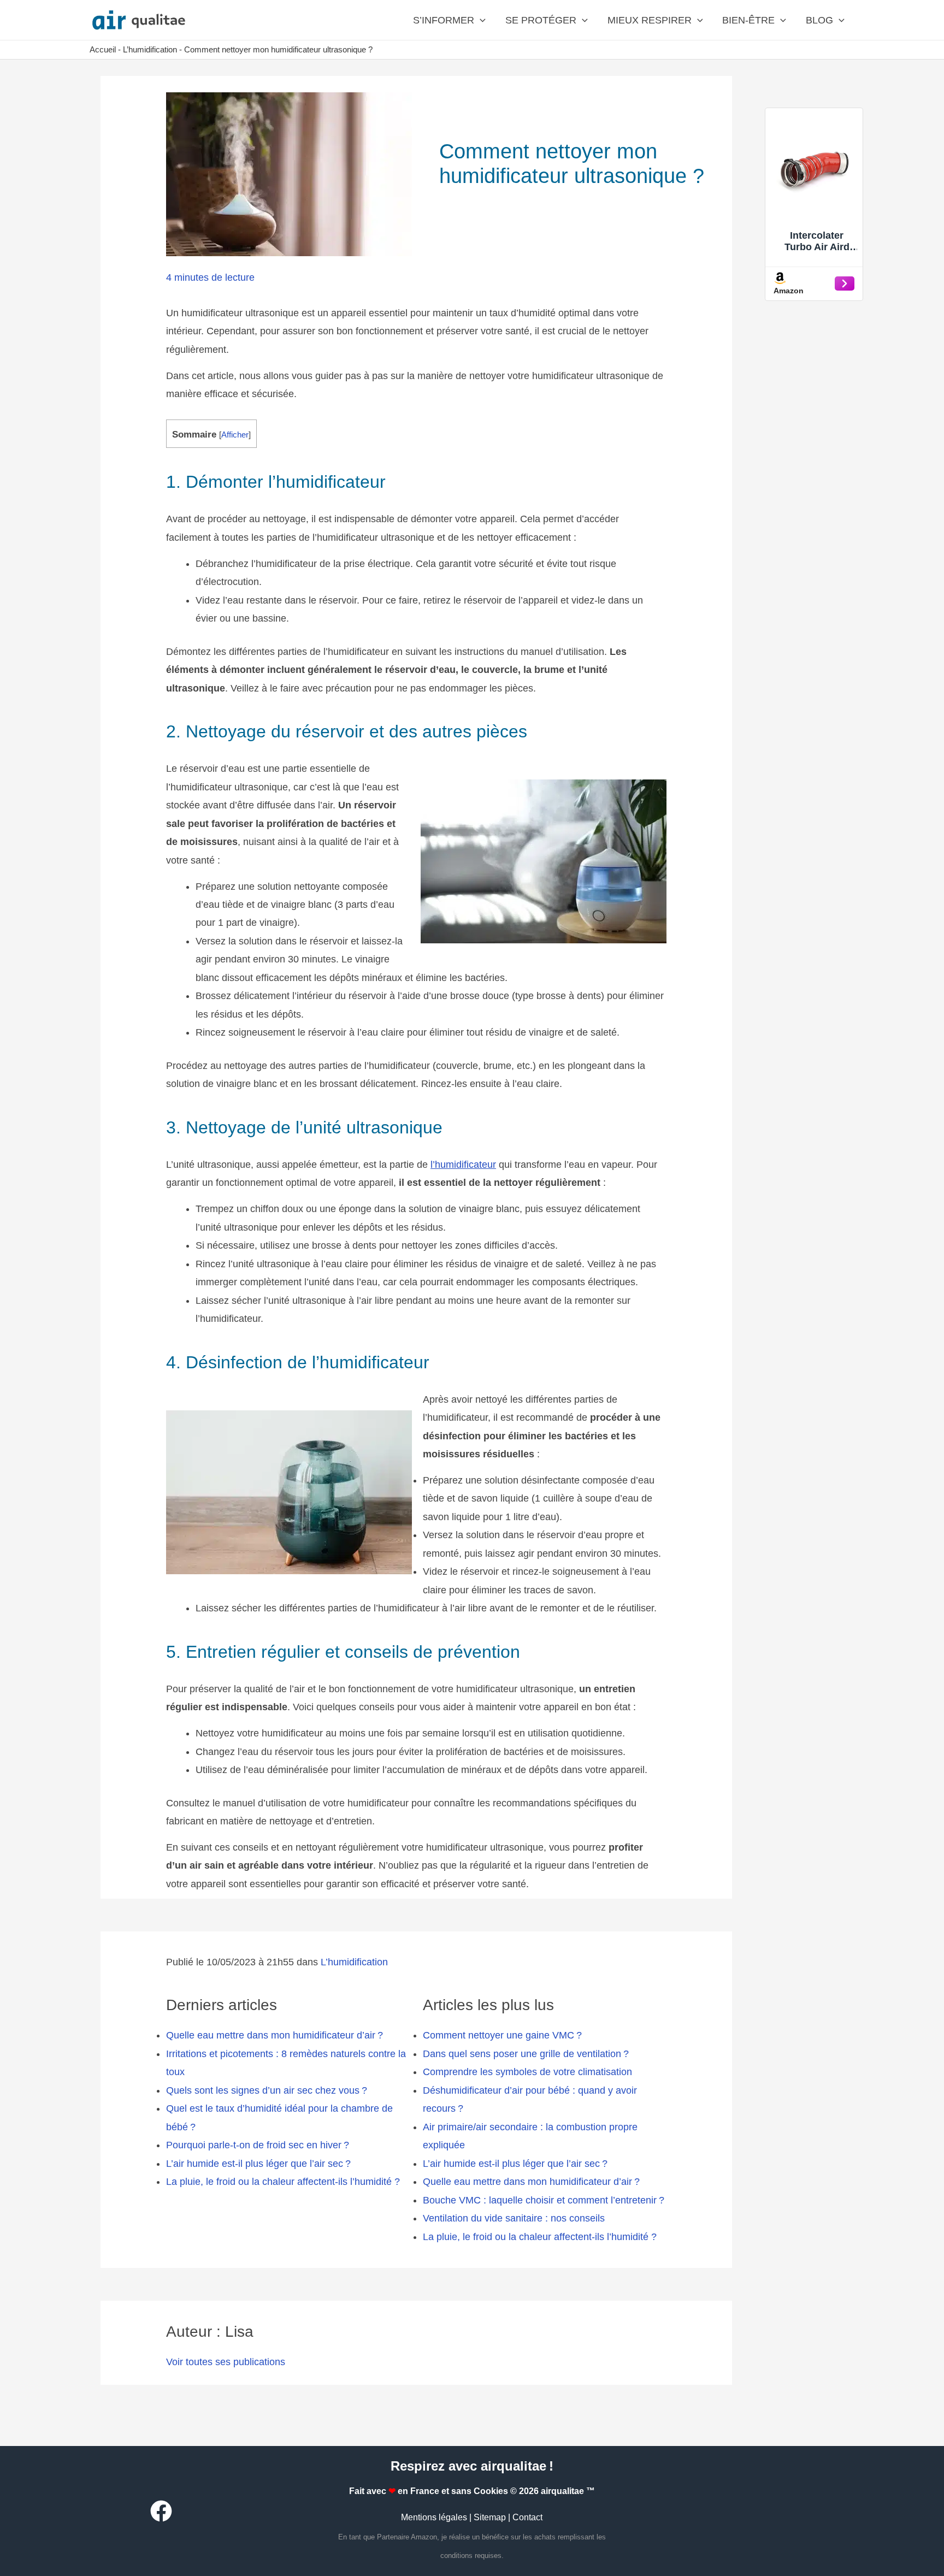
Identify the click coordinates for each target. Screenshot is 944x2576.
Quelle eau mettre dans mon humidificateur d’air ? (275, 2035)
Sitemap (490, 2517)
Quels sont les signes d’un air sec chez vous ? (267, 2090)
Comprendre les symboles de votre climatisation (527, 2072)
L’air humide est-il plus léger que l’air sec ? (258, 2164)
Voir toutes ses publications (226, 2362)
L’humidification (150, 49)
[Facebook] (161, 2511)
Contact (527, 2517)
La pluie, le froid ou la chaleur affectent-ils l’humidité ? (283, 2182)
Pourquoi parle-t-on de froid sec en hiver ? (258, 2145)
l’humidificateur (463, 1165)
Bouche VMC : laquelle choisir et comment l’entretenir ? (544, 2200)
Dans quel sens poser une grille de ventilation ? (526, 2054)
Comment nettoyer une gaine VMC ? (502, 2035)
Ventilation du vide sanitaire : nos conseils (514, 2218)
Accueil (103, 49)
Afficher (235, 435)
